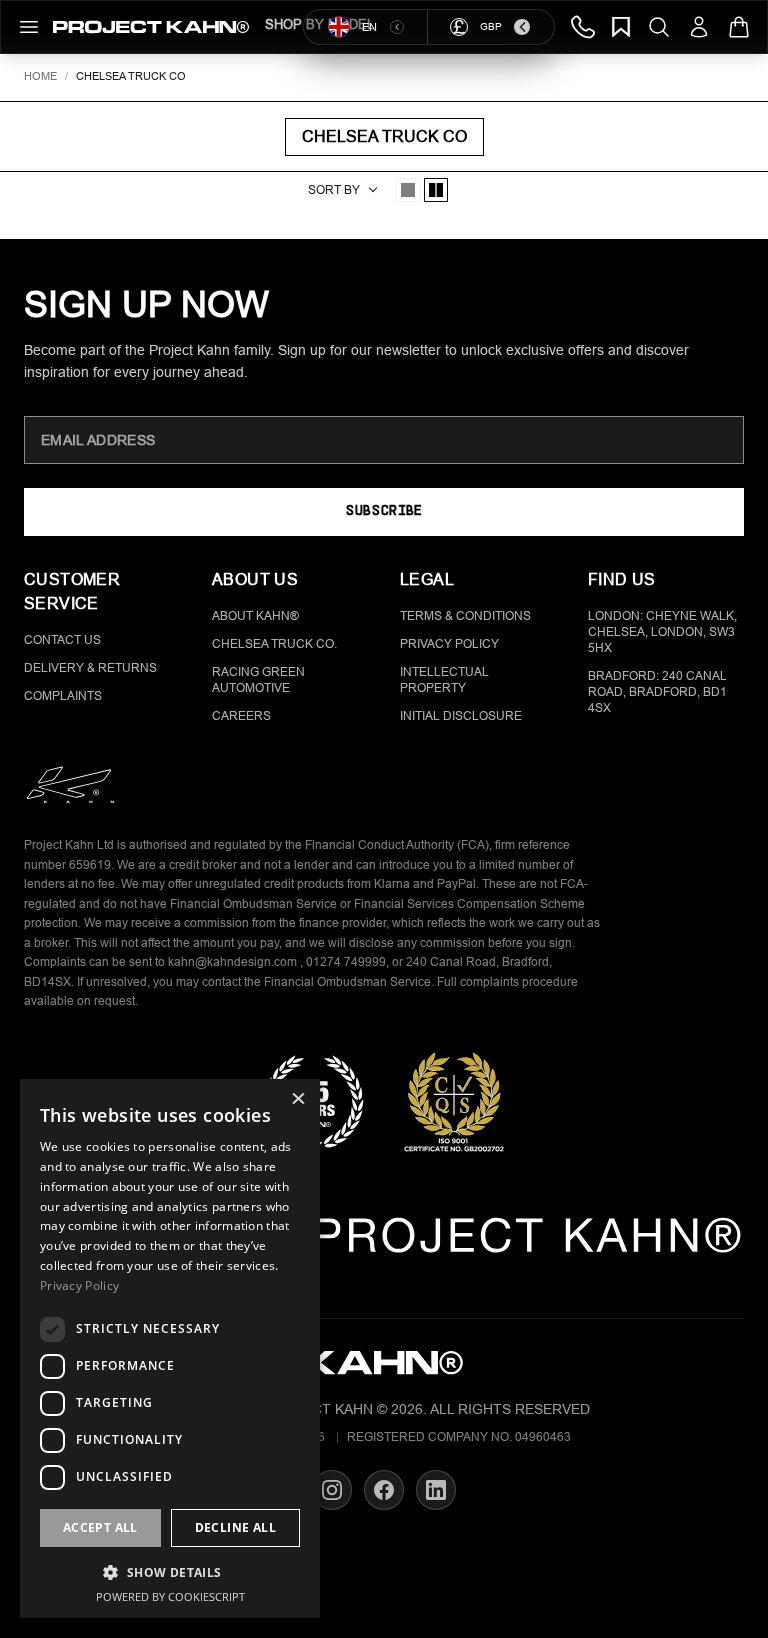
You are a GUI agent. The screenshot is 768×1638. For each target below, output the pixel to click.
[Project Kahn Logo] (151, 27)
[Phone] (583, 27)
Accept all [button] (100, 1527)
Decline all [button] (235, 1527)
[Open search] (659, 27)
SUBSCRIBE (383, 511)
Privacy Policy (449, 644)
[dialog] (170, 1348)
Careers (241, 716)
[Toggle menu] (29, 27)
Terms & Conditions (465, 616)
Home (40, 76)
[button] (170, 1572)
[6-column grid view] (436, 190)
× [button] (297, 1100)
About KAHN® (255, 616)
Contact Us (62, 640)
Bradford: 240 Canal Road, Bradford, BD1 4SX (657, 692)
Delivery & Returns (90, 668)
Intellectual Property (444, 680)
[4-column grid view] (408, 190)
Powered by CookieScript (170, 1596)
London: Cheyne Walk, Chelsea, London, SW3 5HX (662, 632)
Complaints (63, 696)
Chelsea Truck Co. (274, 644)
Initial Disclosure (461, 716)
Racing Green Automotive (258, 680)
